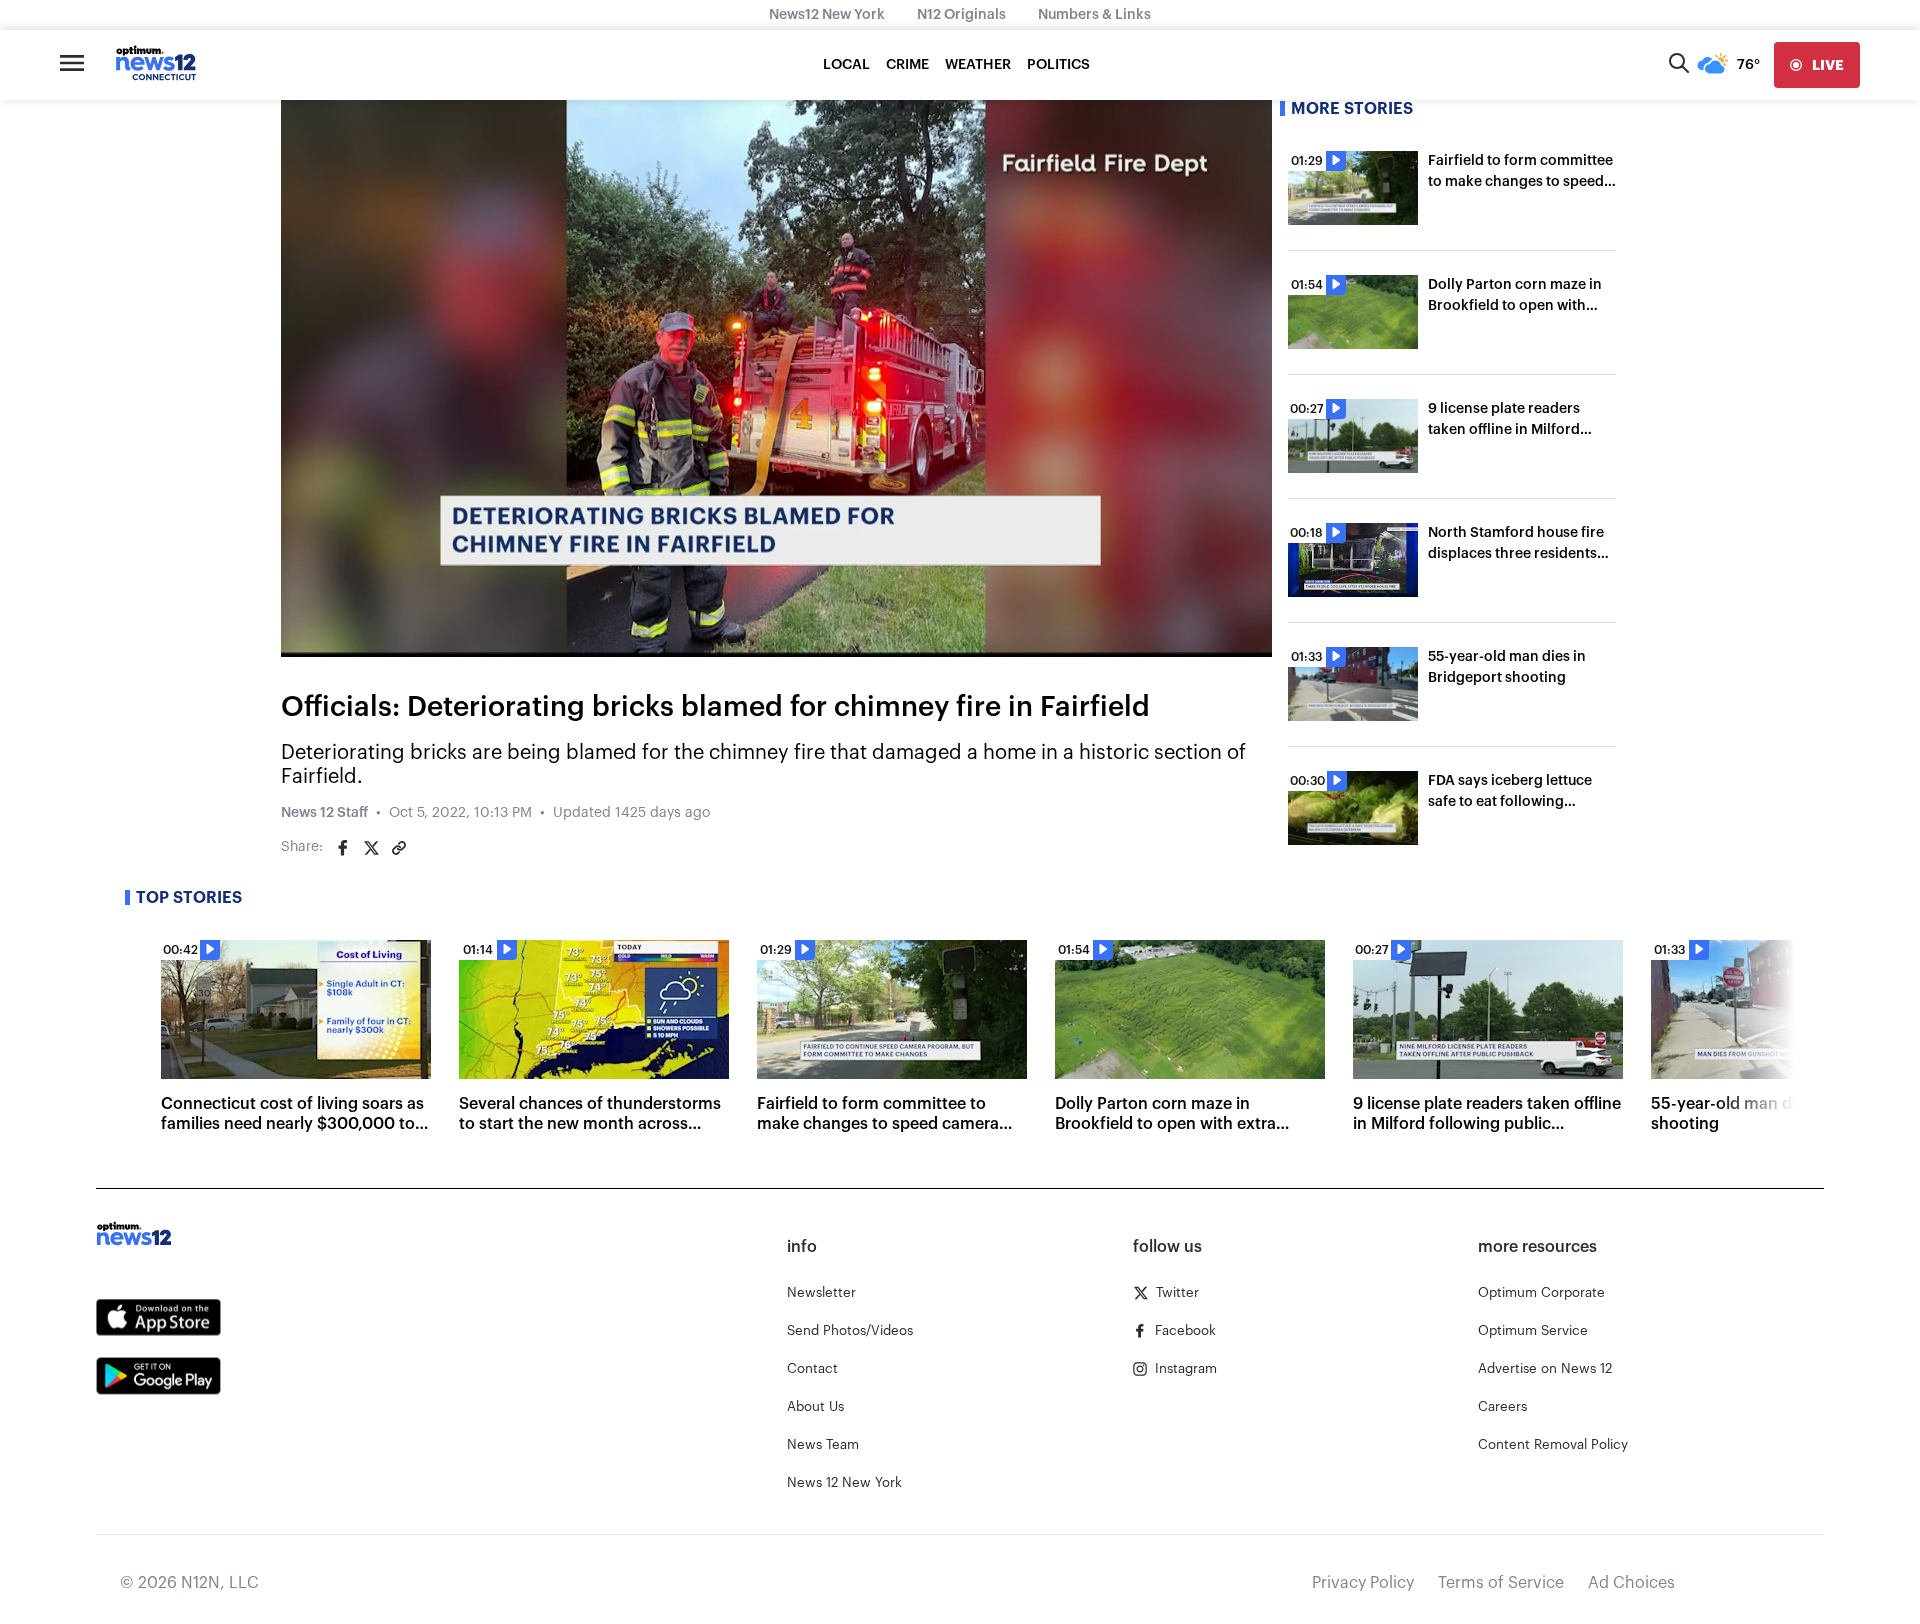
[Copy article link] (399, 848)
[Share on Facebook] (343, 848)
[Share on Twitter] (371, 848)
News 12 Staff (324, 813)
